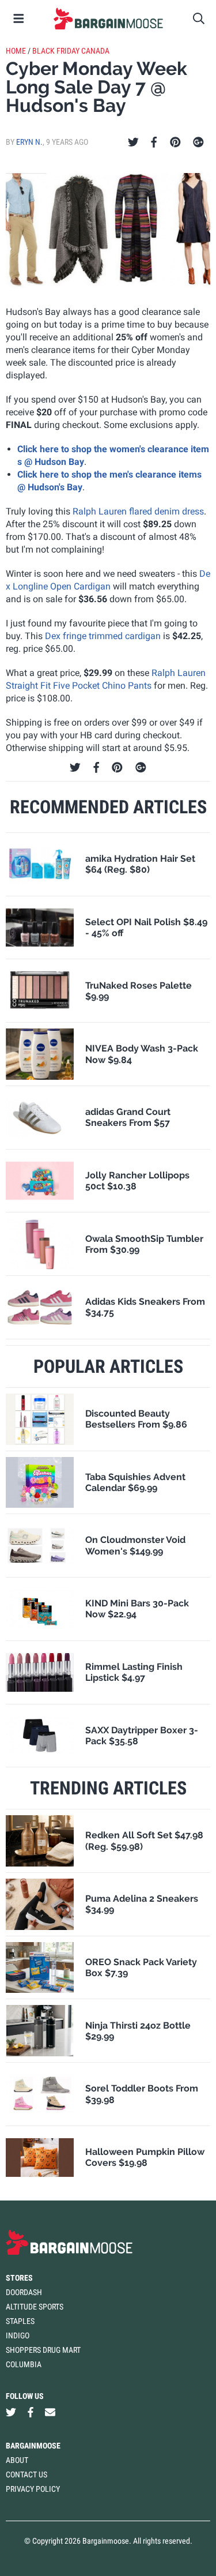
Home (16, 51)
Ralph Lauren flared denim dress (138, 511)
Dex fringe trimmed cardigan (103, 636)
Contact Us (26, 2474)
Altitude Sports (35, 2307)
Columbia (24, 2364)
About (17, 2460)
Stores (19, 2278)
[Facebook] (154, 142)
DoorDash (24, 2292)
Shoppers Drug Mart (43, 2350)
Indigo (18, 2335)
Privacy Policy (33, 2489)
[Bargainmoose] (108, 18)
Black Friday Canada (71, 51)
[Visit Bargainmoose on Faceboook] (31, 2412)
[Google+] (198, 142)
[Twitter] (133, 142)
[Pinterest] (175, 142)
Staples (20, 2321)
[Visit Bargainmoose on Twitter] (11, 2412)
